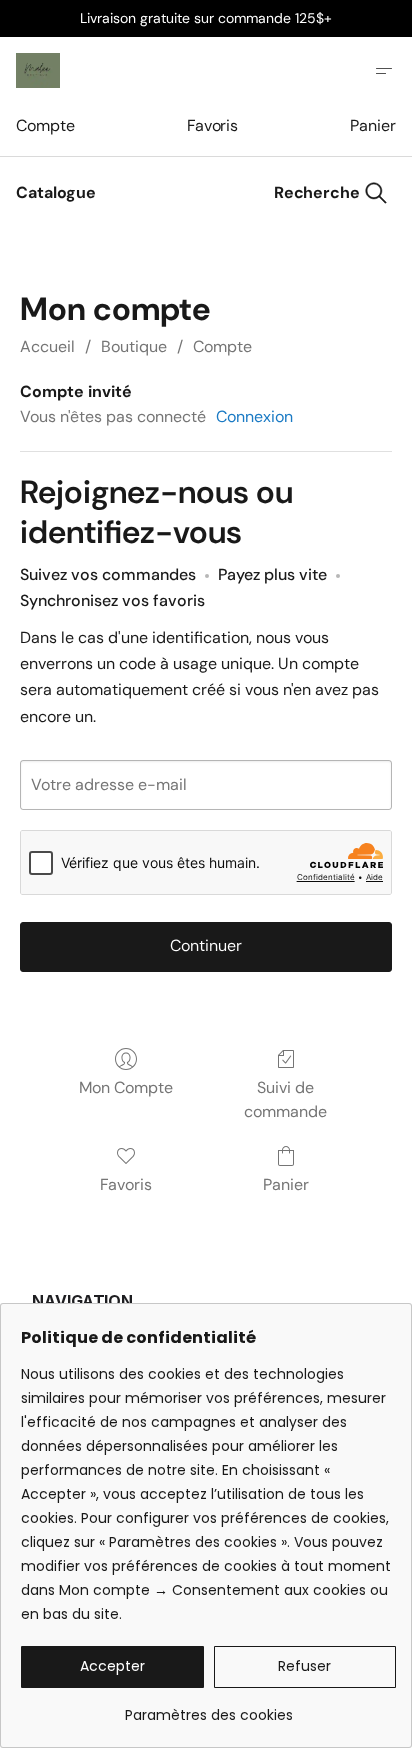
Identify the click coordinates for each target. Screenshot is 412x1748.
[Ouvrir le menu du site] (384, 71)
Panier (373, 125)
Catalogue (56, 192)
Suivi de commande (285, 1099)
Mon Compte (126, 1087)
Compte (45, 125)
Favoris (212, 125)
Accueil (47, 346)
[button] (112, 1667)
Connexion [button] (254, 416)
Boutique (134, 346)
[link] (208, 1707)
